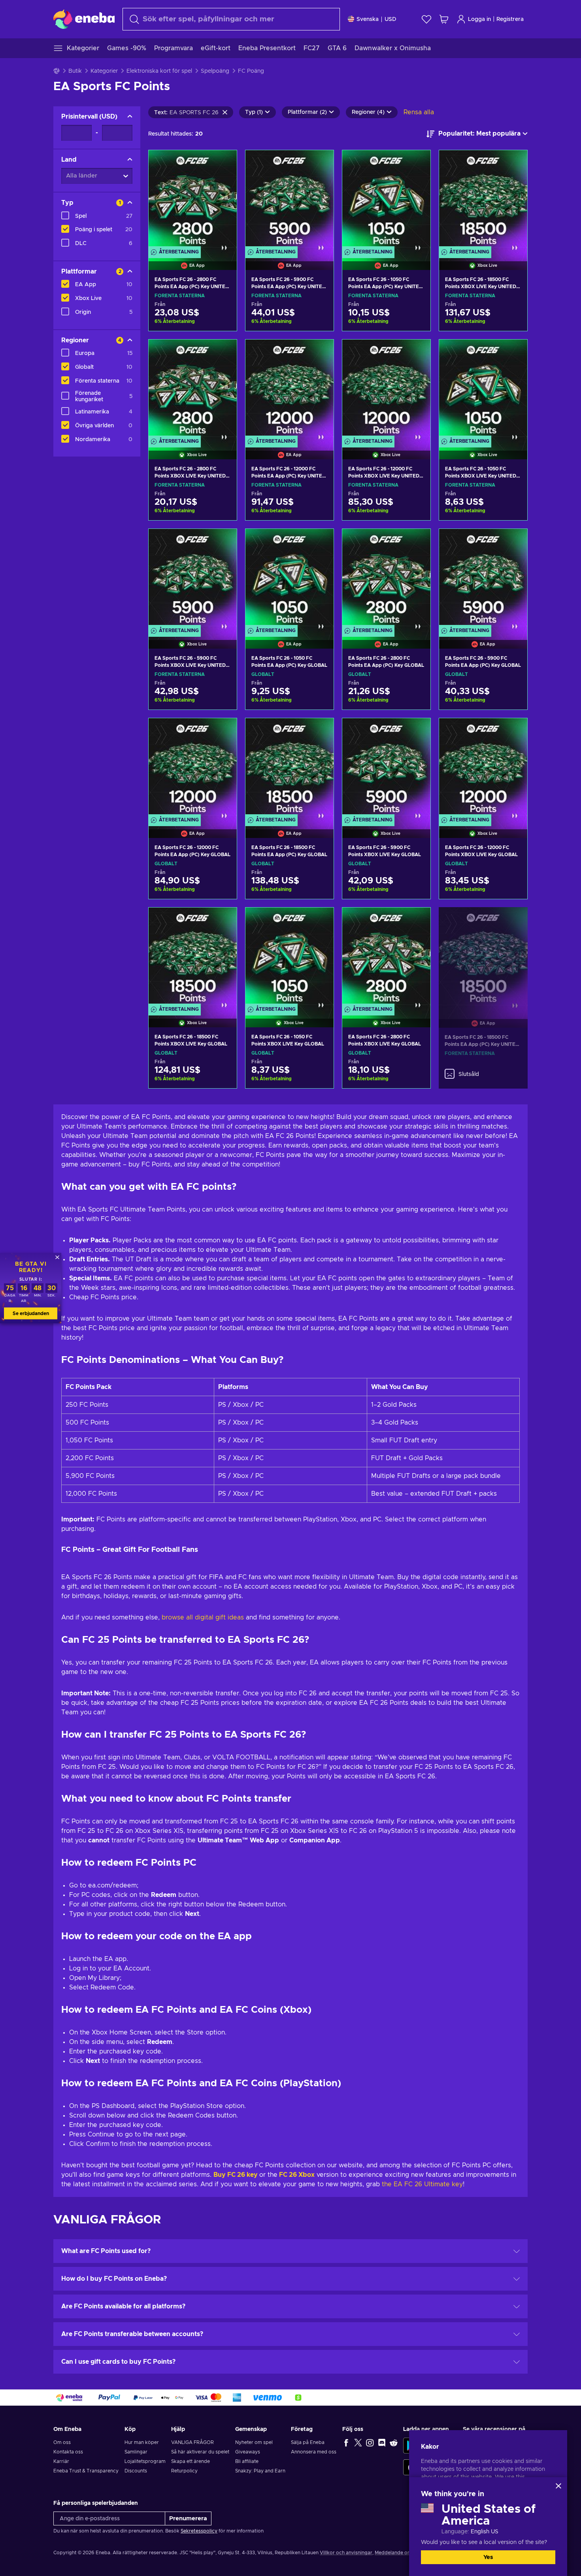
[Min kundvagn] (444, 19)
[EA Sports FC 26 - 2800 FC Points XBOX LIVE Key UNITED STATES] (193, 389)
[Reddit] (394, 2442)
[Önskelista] (426, 19)
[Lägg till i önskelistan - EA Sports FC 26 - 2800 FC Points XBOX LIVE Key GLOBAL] (417, 920)
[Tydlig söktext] (225, 112)
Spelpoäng (215, 71)
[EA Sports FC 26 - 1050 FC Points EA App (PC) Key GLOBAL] (290, 579)
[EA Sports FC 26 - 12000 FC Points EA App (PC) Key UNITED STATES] (290, 389)
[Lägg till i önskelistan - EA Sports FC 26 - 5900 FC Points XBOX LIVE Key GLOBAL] (417, 731)
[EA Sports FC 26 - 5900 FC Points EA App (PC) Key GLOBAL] (483, 579)
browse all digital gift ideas (203, 1617)
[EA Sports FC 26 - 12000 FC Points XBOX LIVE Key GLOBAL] (483, 768)
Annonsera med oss (314, 2452)
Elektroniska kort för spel (159, 71)
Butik (75, 71)
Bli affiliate (247, 2461)
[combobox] (231, 19)
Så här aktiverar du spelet (200, 2452)
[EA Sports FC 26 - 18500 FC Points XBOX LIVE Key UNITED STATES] (483, 200)
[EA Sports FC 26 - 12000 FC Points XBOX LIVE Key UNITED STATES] (386, 389)
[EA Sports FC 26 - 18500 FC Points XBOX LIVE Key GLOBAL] (193, 957)
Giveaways (248, 2452)
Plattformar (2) (307, 112)
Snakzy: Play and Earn (260, 2471)
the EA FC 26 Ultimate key (421, 2184)
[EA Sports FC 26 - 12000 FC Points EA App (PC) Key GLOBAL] (193, 768)
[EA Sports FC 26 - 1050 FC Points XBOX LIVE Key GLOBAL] (290, 957)
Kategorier (104, 71)
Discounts (136, 2471)
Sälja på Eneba (308, 2442)
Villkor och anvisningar (346, 2553)
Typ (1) (254, 112)
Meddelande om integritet (405, 2553)
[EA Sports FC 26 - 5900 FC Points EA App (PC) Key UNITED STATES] (290, 200)
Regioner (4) (368, 112)
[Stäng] (558, 2486)
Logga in (479, 19)
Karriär (61, 2461)
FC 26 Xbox (296, 2175)
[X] (358, 2442)
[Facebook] (346, 2442)
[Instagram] (370, 2442)
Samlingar (136, 2452)
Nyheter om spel (254, 2442)
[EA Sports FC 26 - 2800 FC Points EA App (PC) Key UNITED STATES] (193, 200)
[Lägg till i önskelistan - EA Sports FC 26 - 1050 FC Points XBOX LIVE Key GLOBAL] (320, 920)
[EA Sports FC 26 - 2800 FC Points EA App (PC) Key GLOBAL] (386, 579)
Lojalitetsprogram (145, 2461)
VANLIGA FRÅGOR (192, 2442)
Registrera (510, 19)
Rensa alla (419, 112)
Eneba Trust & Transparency (86, 2471)
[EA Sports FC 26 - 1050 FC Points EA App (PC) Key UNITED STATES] (386, 200)
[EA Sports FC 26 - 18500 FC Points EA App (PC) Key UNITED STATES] (483, 958)
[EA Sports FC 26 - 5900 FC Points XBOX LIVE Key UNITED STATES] (193, 579)
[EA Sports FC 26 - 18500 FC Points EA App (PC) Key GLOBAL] (290, 768)
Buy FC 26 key (236, 2175)
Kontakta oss (68, 2452)
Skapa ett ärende (191, 2461)
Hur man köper (142, 2442)
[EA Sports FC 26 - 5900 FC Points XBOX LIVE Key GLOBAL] (386, 768)
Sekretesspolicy (199, 2531)
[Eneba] (84, 19)
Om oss (62, 2442)
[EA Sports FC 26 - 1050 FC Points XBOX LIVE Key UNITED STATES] (483, 389)
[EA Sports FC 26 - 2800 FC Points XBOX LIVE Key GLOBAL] (386, 957)
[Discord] (382, 2442)
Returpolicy (184, 2471)
